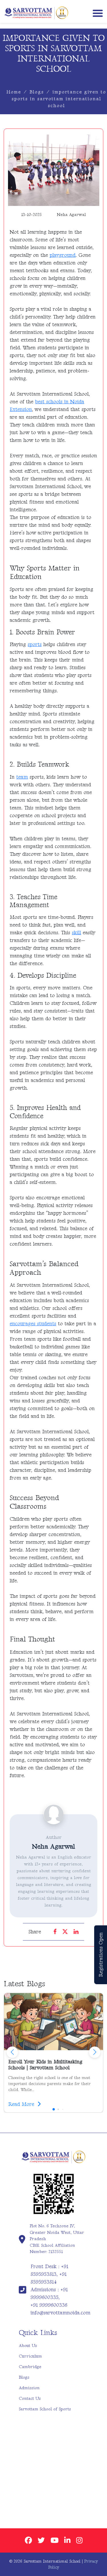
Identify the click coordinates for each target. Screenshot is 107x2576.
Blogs (37, 92)
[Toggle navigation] (96, 13)
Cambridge (30, 2367)
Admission (29, 2388)
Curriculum (30, 2356)
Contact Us (30, 2398)
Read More (22, 2104)
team (22, 777)
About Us (28, 2346)
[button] (95, 2052)
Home (14, 92)
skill (76, 933)
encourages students (33, 1324)
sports (35, 644)
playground (63, 255)
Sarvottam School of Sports (45, 2409)
